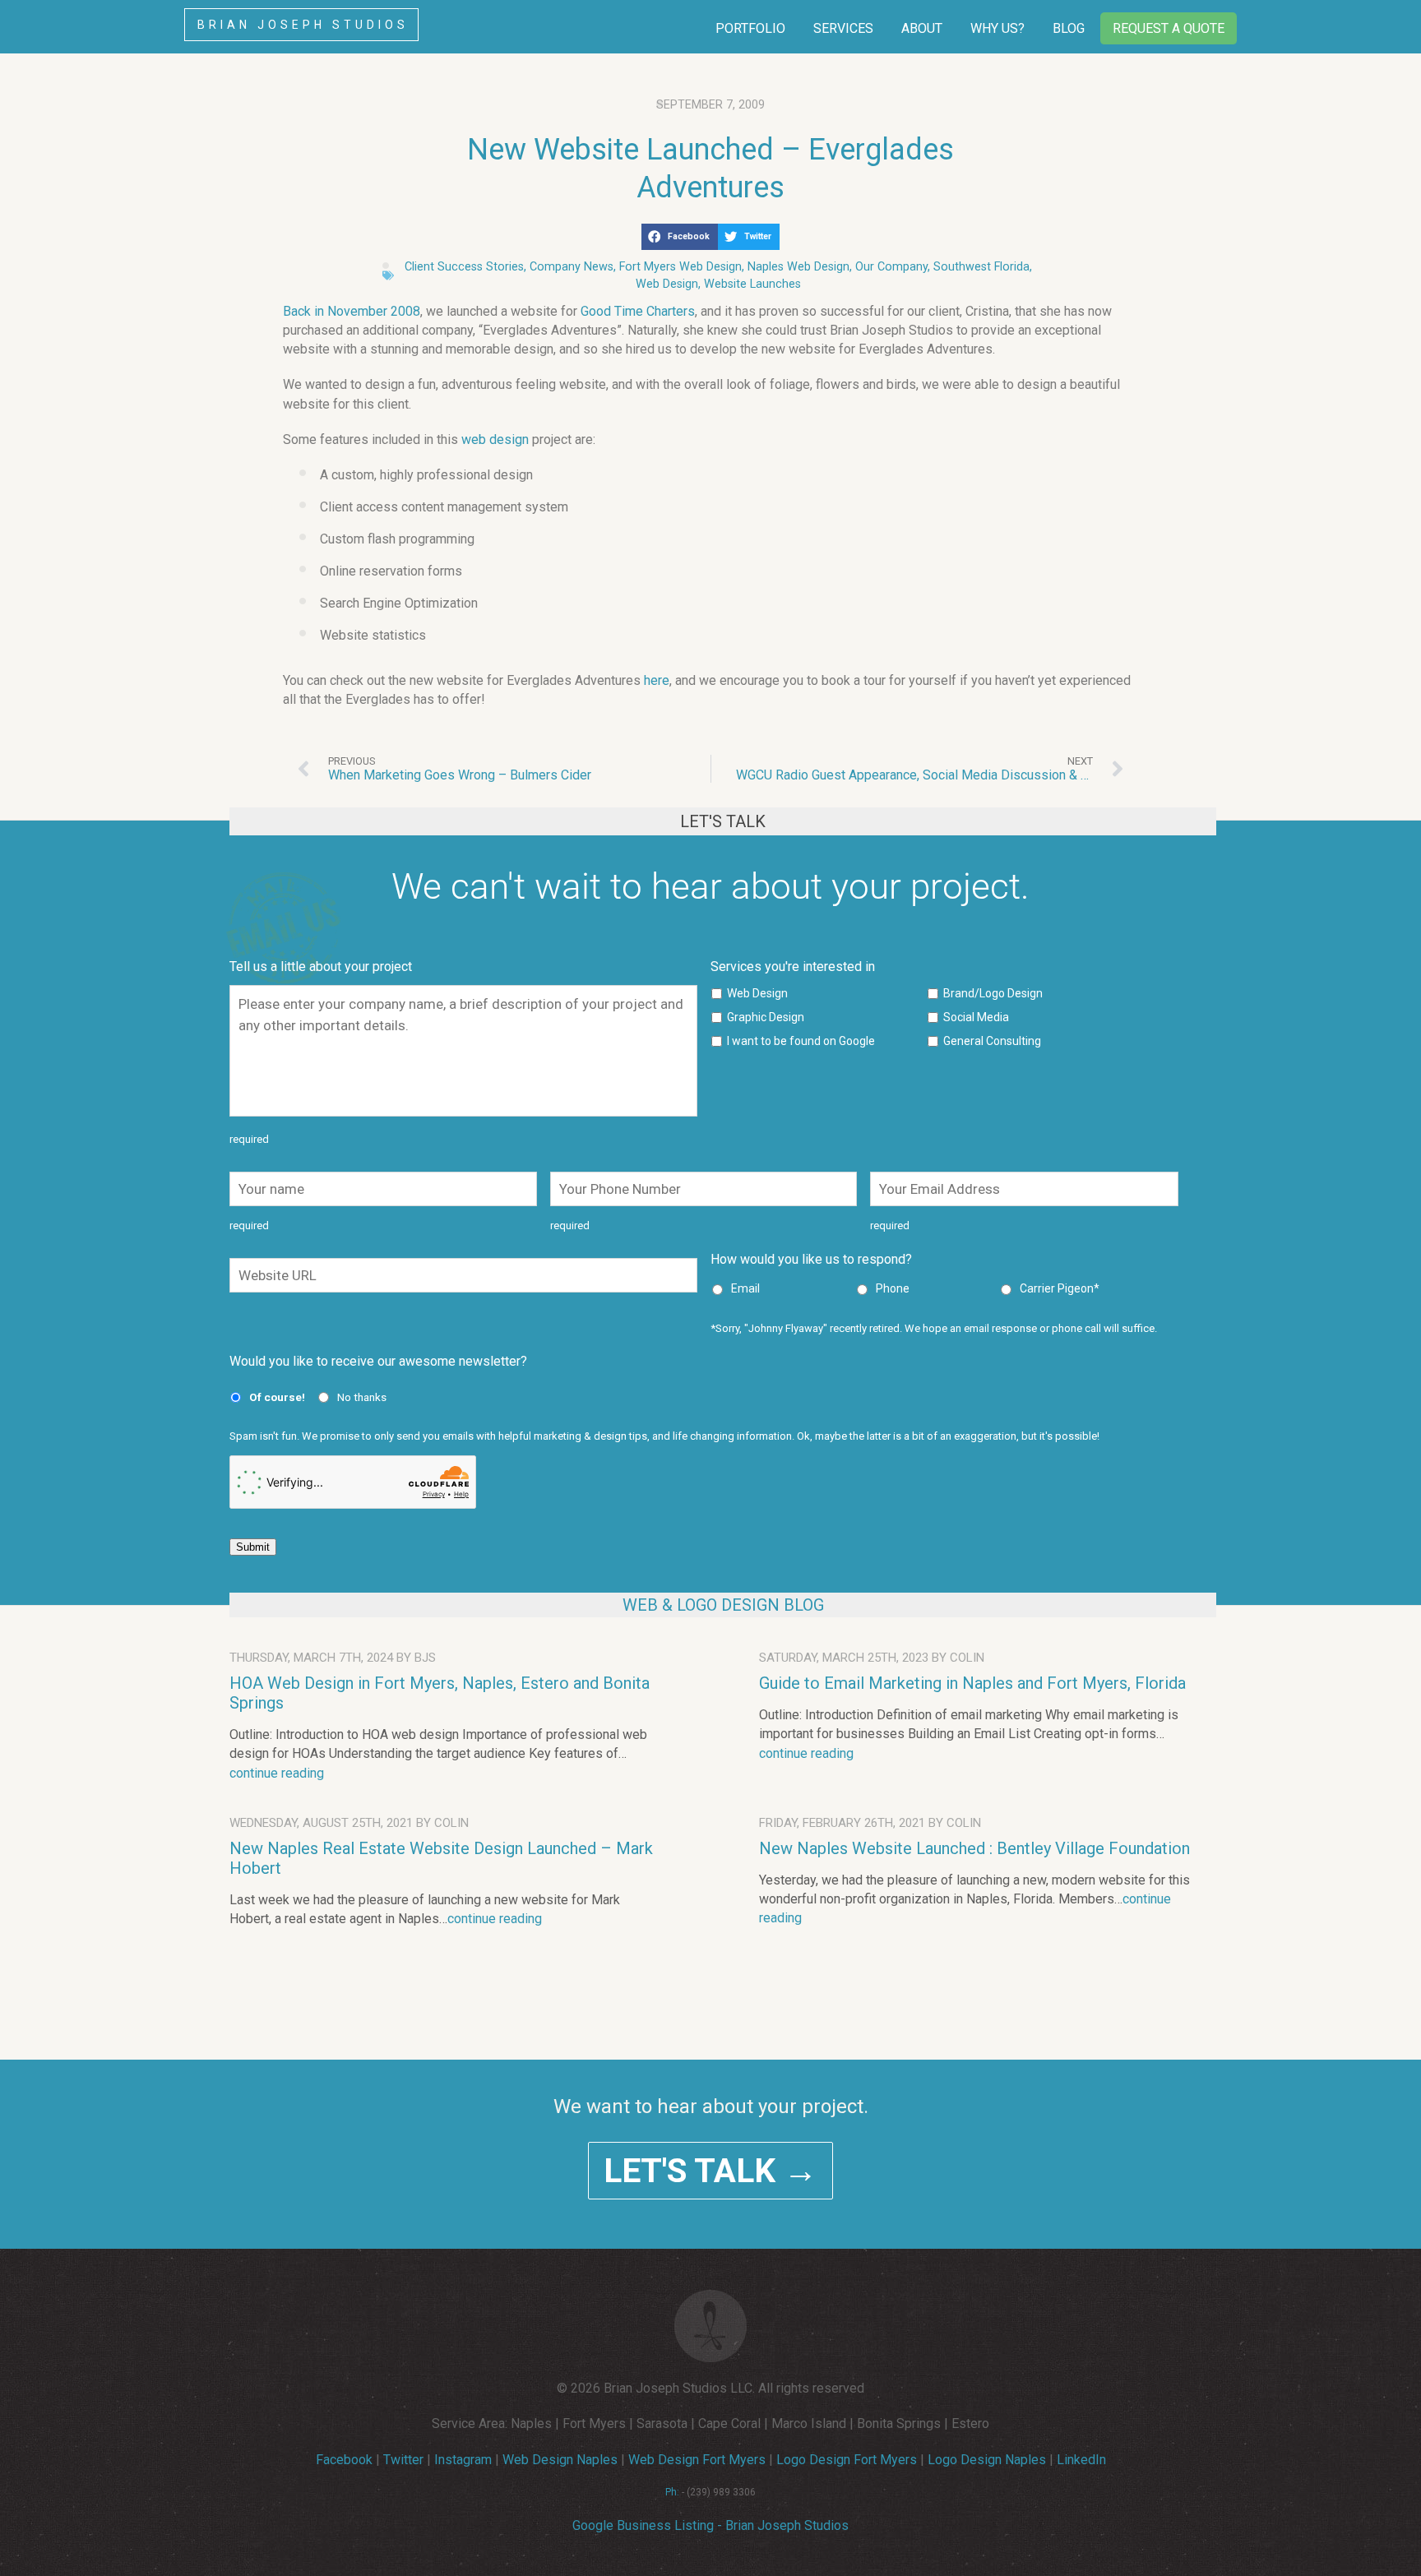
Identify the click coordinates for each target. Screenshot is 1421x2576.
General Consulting (992, 1041)
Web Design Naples (560, 2460)
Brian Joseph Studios (303, 25)
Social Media (976, 1017)
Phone (893, 1288)
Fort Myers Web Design (680, 267)
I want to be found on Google (801, 1041)
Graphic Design (766, 1017)
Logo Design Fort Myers (847, 2460)
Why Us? (997, 28)
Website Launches (752, 284)
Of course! (277, 1397)
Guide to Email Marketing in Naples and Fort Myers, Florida (972, 1683)
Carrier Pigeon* (1060, 1288)
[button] (680, 237)
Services (843, 28)
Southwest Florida (981, 267)
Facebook (344, 2460)
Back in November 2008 (352, 311)
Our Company (891, 267)
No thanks (362, 1397)
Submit (253, 1547)
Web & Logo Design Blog (723, 1605)
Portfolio (750, 28)
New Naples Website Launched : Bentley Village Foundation (974, 1848)
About (922, 28)
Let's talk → (710, 2171)
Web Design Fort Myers (697, 2460)
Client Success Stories (464, 267)
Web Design (667, 284)
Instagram (463, 2460)
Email (745, 1288)
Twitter (403, 2460)
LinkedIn (1081, 2460)
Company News (572, 267)
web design (495, 439)
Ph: (672, 2492)
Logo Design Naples (987, 2460)
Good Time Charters (638, 311)
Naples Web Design (798, 267)
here (657, 680)
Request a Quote (1169, 28)
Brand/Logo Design (993, 993)
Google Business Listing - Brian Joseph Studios (710, 2525)
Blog (1069, 28)
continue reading (277, 1773)
